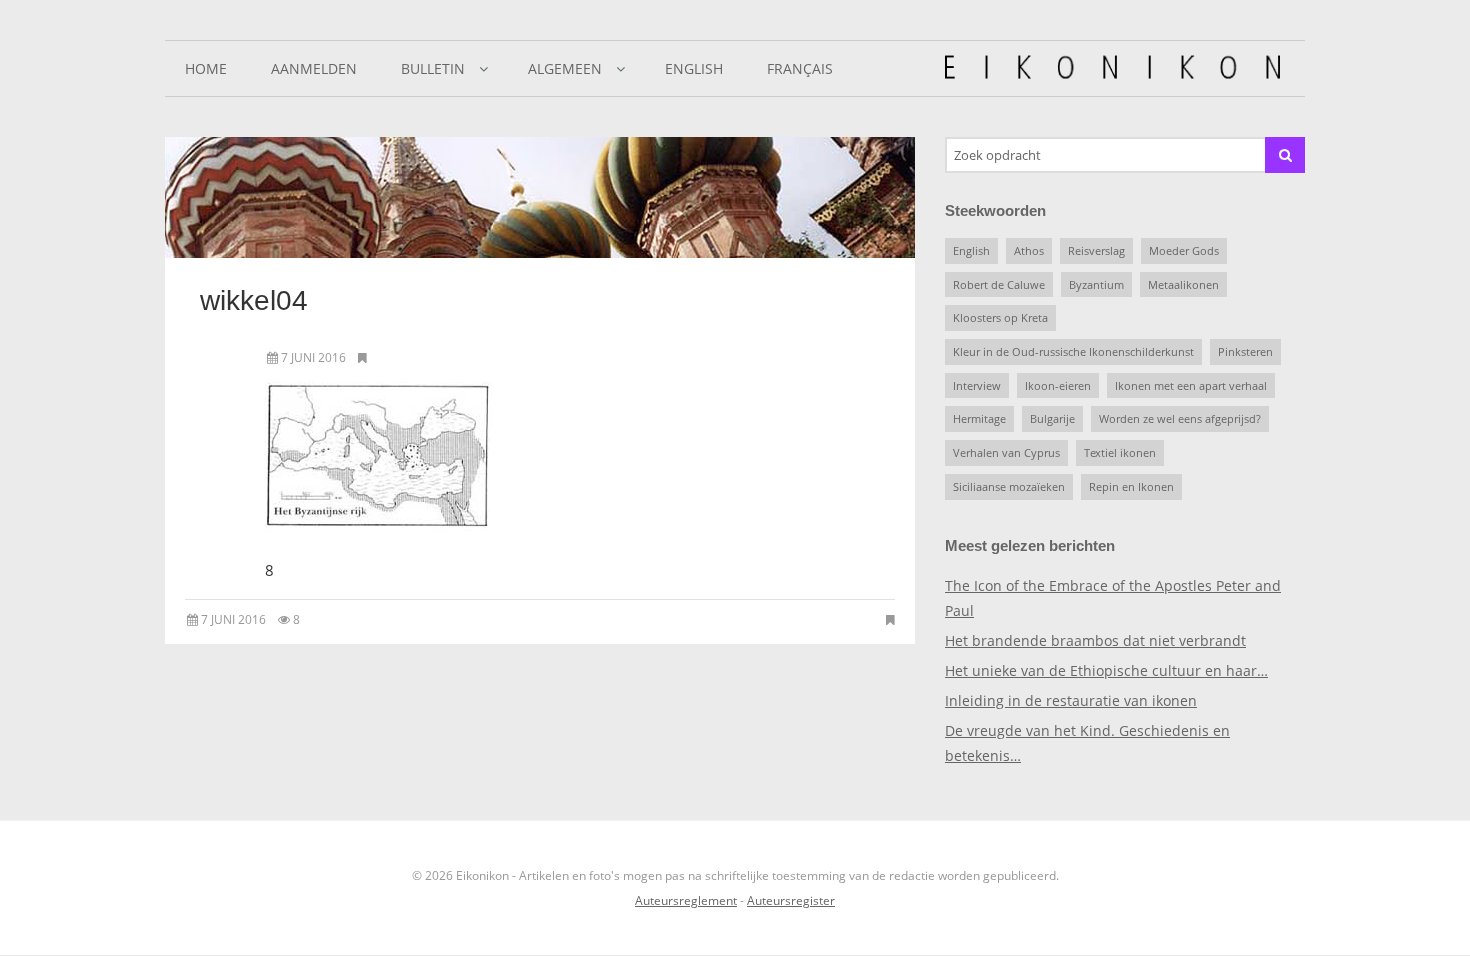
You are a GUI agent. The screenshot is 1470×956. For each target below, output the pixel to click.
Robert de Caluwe (999, 284)
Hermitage (979, 418)
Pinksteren (1245, 351)
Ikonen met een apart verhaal (1191, 385)
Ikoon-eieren (1058, 385)
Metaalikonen (1183, 284)
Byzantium (1096, 284)
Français (800, 68)
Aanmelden (314, 68)
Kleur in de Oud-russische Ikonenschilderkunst (1073, 351)
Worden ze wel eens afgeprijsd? (1180, 418)
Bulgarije (1052, 418)
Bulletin (433, 68)
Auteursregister (791, 900)
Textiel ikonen (1120, 452)
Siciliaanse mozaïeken (1009, 486)
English (694, 68)
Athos (1029, 250)
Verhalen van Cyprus (1006, 452)
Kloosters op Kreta (1000, 317)
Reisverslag (1096, 250)
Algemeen (565, 68)
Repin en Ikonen (1131, 486)
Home (206, 68)
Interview (977, 385)
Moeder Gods (1184, 250)
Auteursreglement (686, 900)
